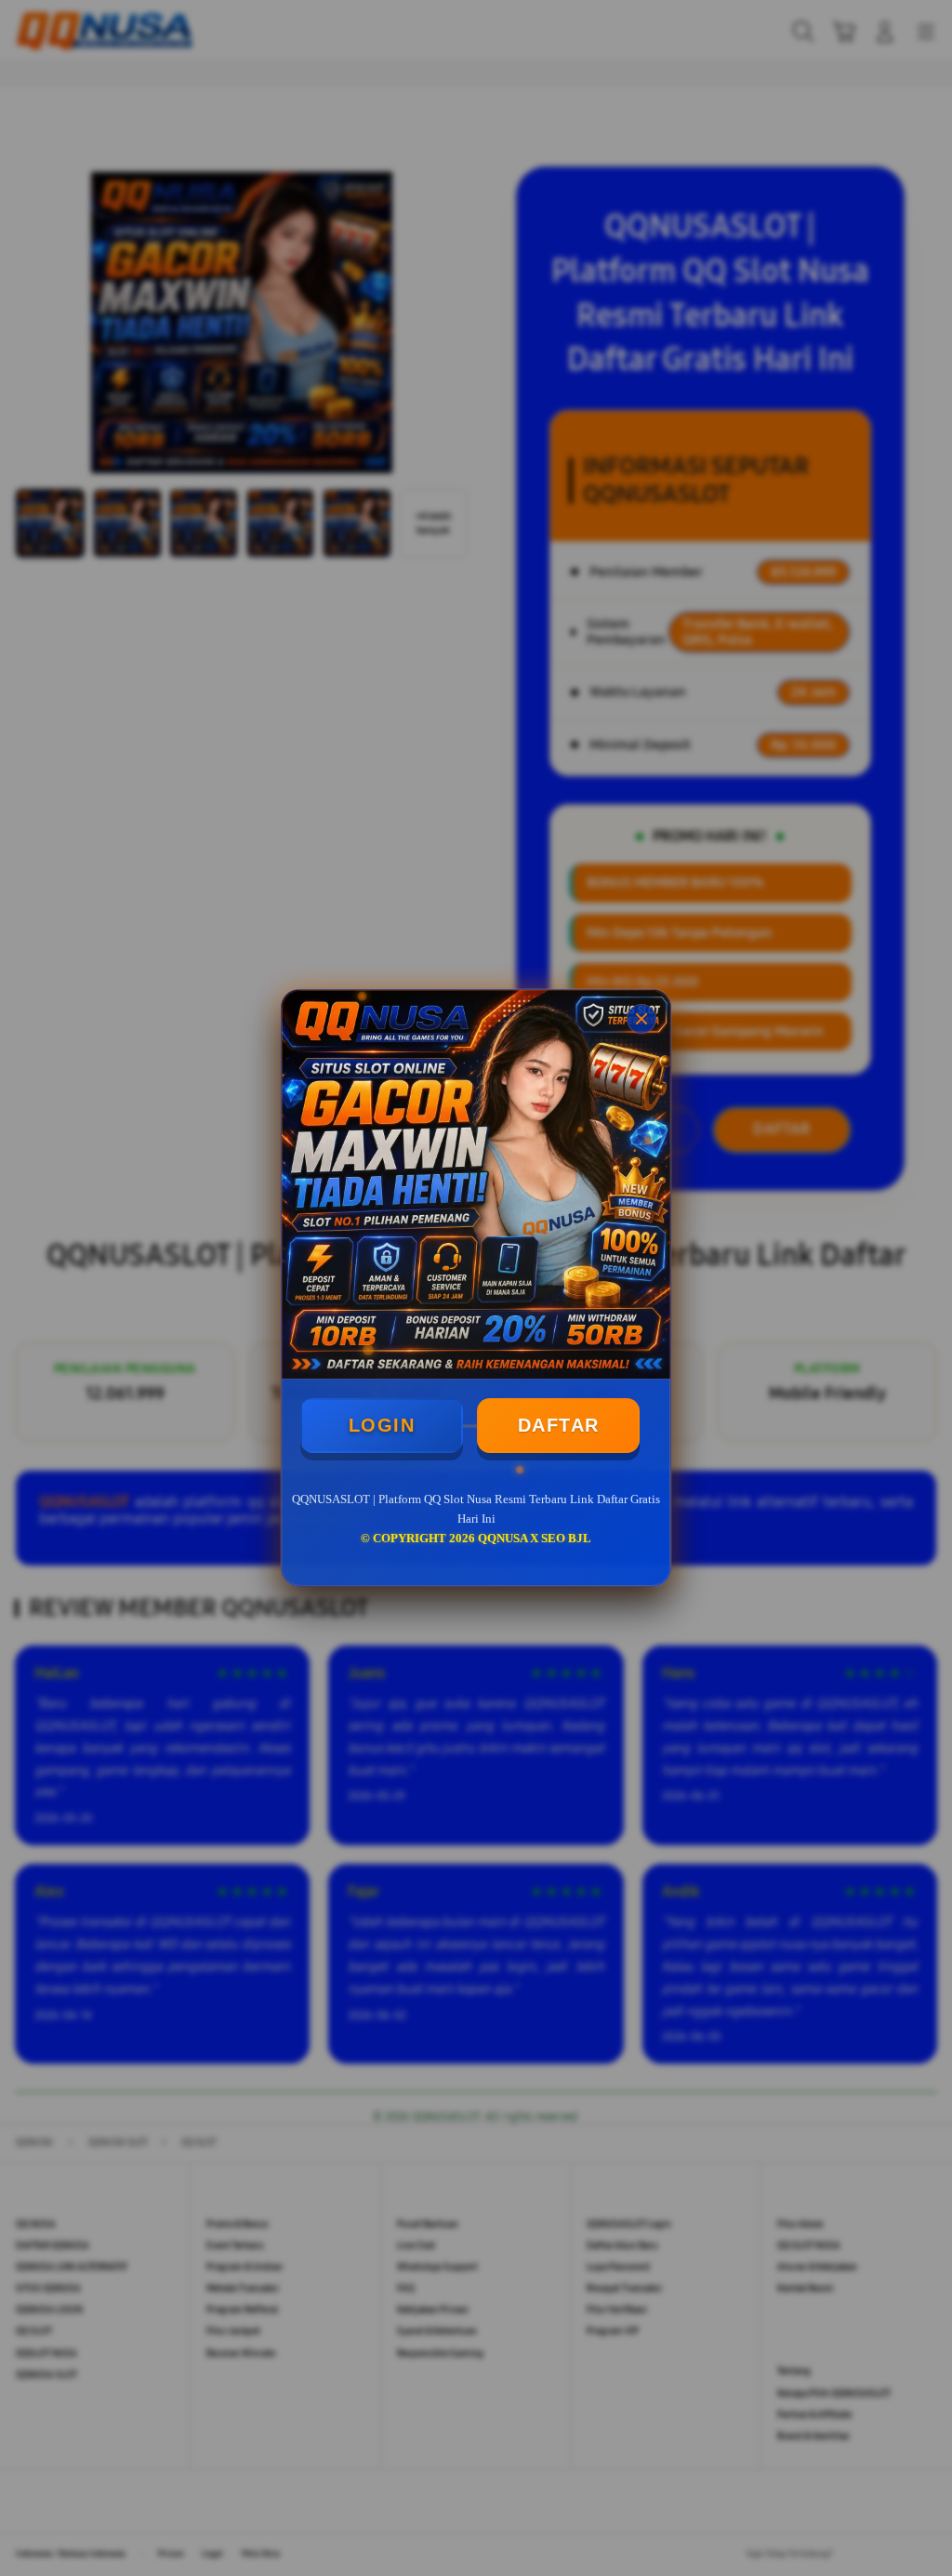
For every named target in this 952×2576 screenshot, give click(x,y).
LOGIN (382, 1425)
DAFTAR (559, 1425)
